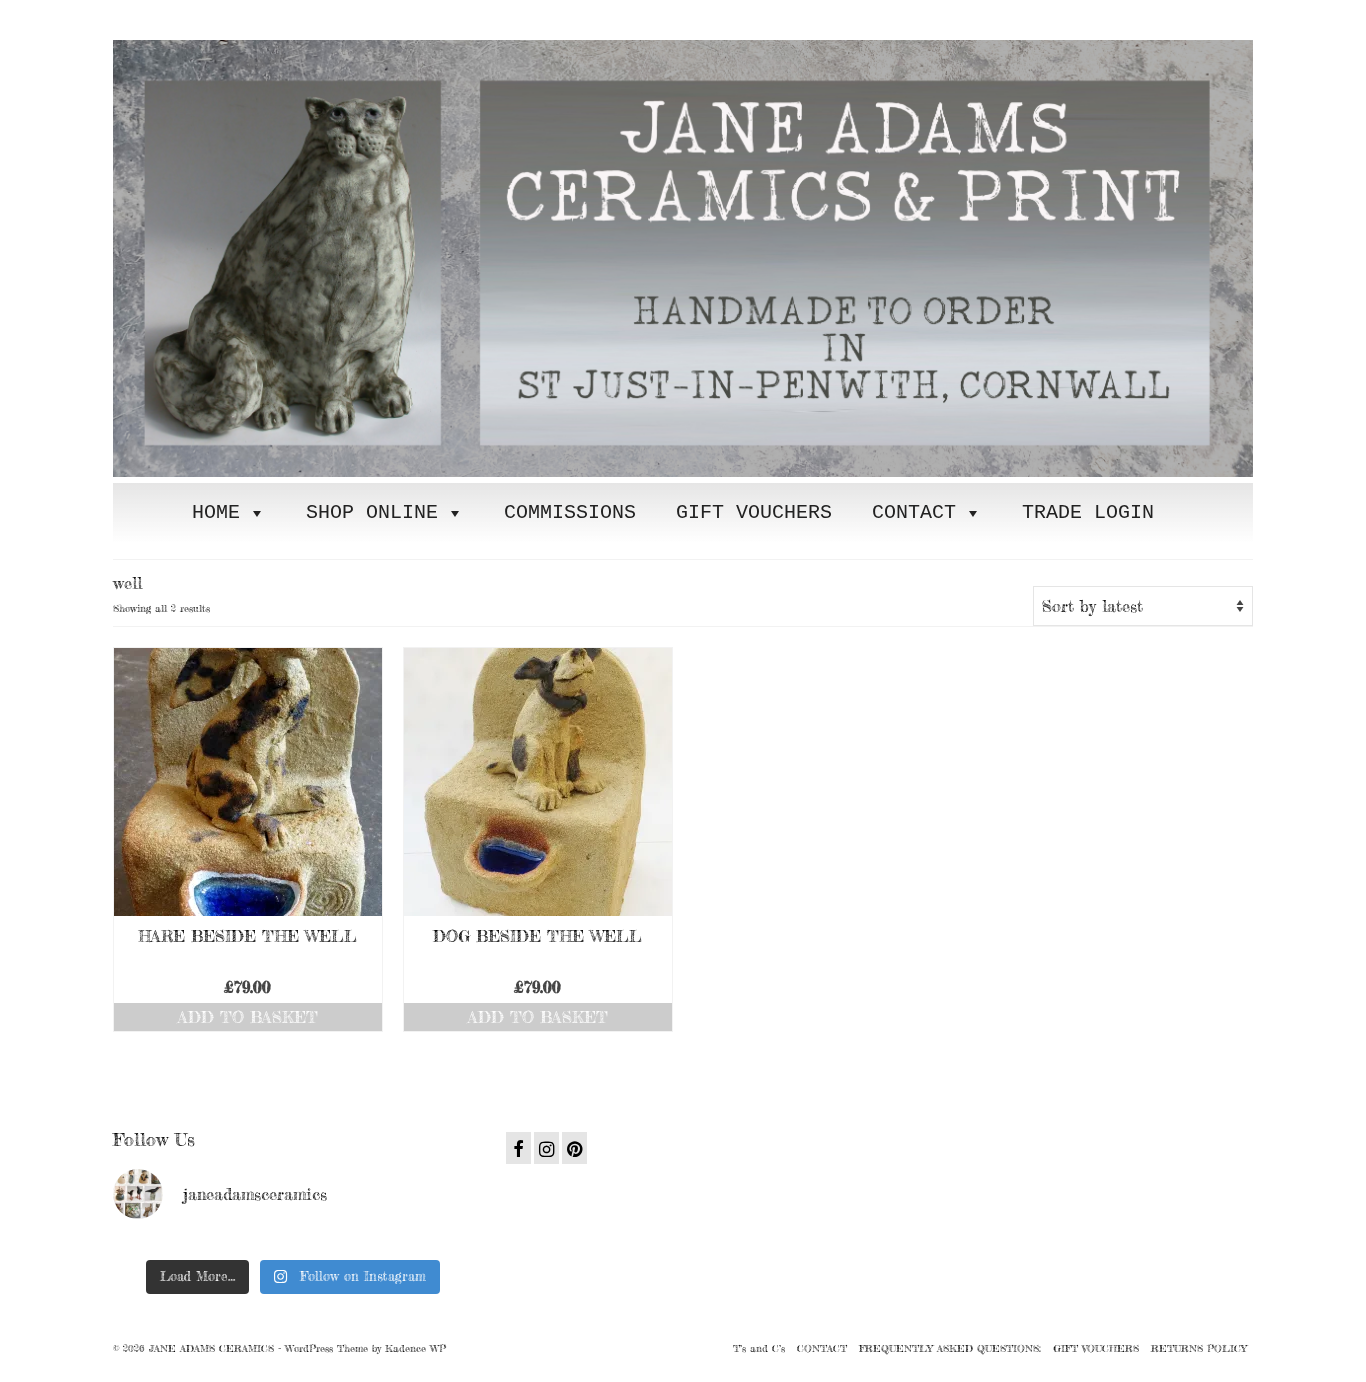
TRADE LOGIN (1088, 512)
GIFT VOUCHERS (754, 512)
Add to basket (248, 1017)
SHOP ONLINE (372, 512)
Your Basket (235, 16)
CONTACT (914, 512)
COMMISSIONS (570, 512)
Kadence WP (415, 1348)
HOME (216, 512)
